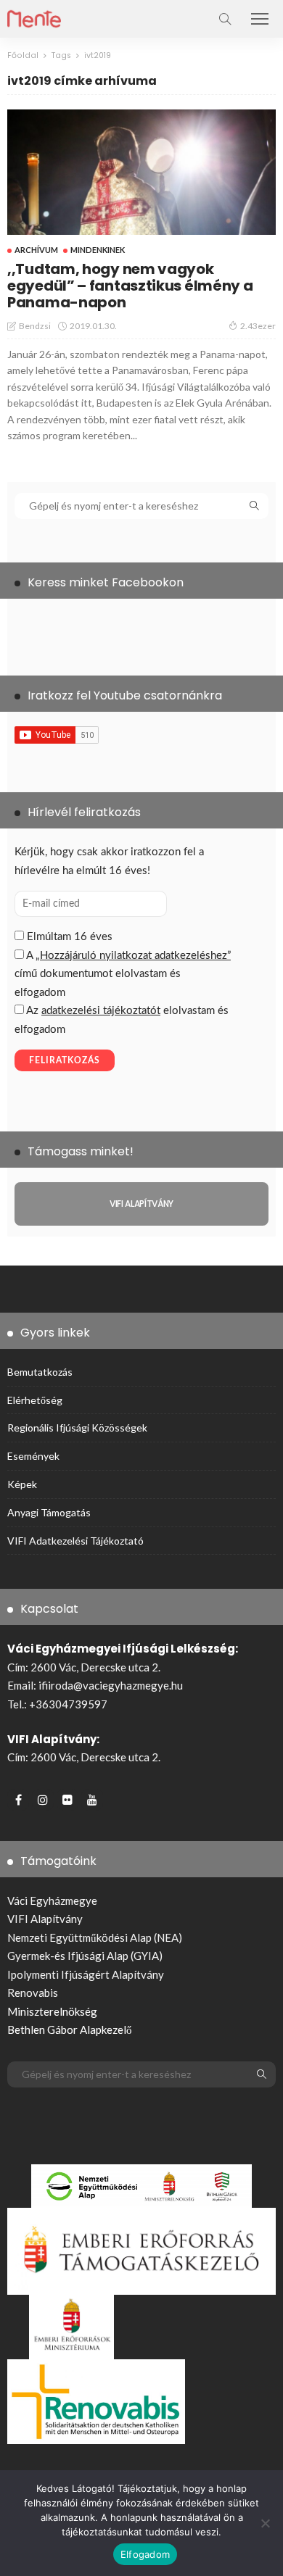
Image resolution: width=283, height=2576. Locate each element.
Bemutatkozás (40, 1372)
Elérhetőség (35, 1400)
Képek (22, 1484)
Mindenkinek (98, 250)
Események (33, 1456)
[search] (225, 19)
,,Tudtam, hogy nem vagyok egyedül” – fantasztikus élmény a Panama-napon (130, 286)
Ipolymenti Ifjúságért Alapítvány (86, 1974)
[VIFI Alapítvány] (141, 1204)
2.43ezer (258, 326)
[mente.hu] (34, 17)
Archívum (36, 250)
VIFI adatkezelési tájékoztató (75, 1541)
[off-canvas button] (260, 19)
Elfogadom (145, 2554)
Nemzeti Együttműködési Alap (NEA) (95, 1937)
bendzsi (35, 326)
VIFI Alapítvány (45, 1919)
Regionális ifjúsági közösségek (77, 1428)
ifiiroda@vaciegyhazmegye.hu (111, 1685)
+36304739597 (68, 1704)
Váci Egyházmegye (52, 1900)
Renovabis (33, 1993)
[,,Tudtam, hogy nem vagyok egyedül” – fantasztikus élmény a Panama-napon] (141, 172)
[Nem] (265, 2523)
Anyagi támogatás (49, 1512)
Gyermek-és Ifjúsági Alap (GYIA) (85, 1956)
